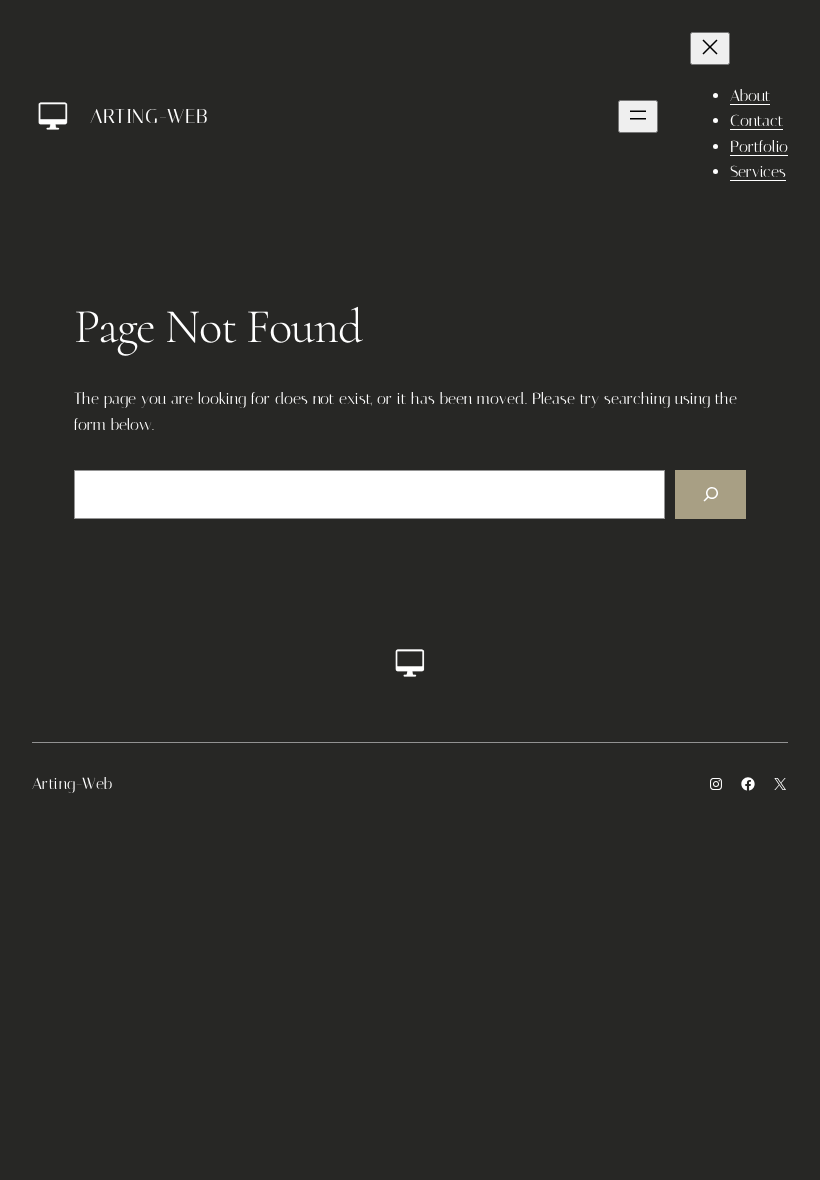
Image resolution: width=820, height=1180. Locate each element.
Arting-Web (149, 116)
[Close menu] (710, 48)
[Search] (710, 494)
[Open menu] (638, 116)
